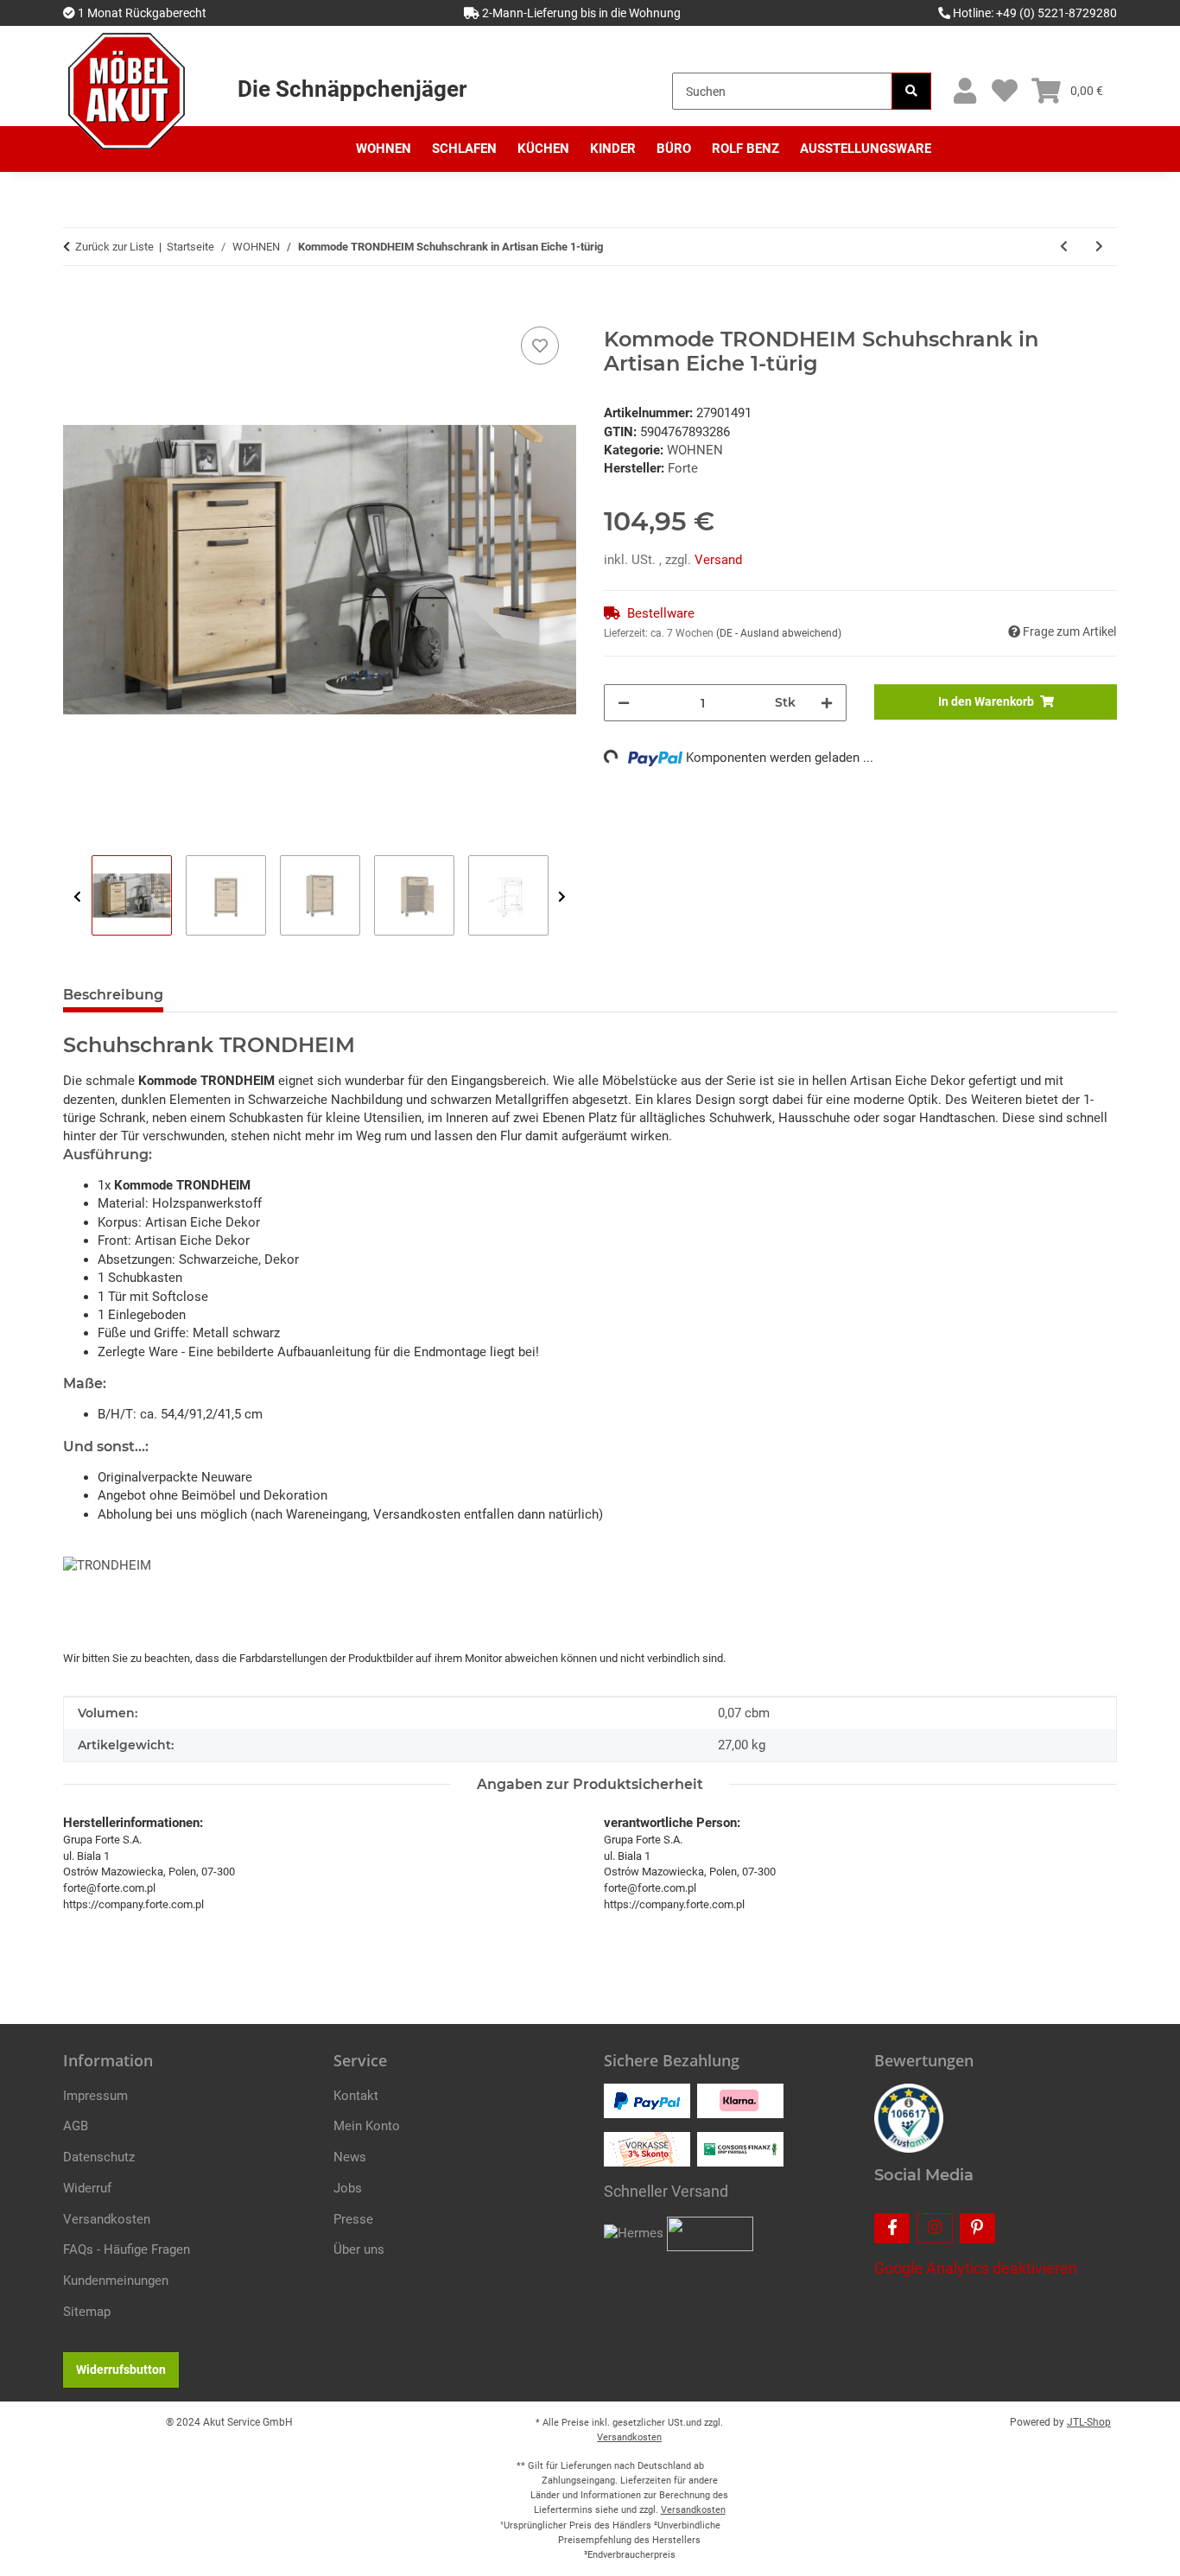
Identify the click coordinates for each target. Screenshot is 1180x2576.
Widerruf (87, 2188)
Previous (77, 896)
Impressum (95, 2096)
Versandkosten (107, 2219)
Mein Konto (367, 2126)
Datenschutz (99, 2157)
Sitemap (87, 2312)
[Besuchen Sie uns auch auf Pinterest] (977, 2228)
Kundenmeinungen (116, 2281)
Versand (718, 560)
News (350, 2157)
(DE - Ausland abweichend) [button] (779, 633)
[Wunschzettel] (1004, 91)
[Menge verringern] (624, 703)
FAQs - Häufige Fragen (127, 2249)
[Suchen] (911, 91)
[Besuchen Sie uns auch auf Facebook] (892, 2228)
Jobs (348, 2188)
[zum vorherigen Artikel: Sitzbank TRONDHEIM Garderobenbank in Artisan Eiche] (1064, 247)
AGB (76, 2126)
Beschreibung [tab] (113, 995)
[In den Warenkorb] (77, 303)
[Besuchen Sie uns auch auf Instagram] (934, 2228)
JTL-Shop (1089, 2422)
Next (562, 896)
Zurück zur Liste (114, 247)
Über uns (359, 2249)
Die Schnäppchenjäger (352, 89)
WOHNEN (695, 450)
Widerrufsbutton (121, 2370)
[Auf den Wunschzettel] (540, 346)
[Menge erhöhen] (827, 703)
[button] (964, 91)
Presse (353, 2219)
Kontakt (356, 2096)
